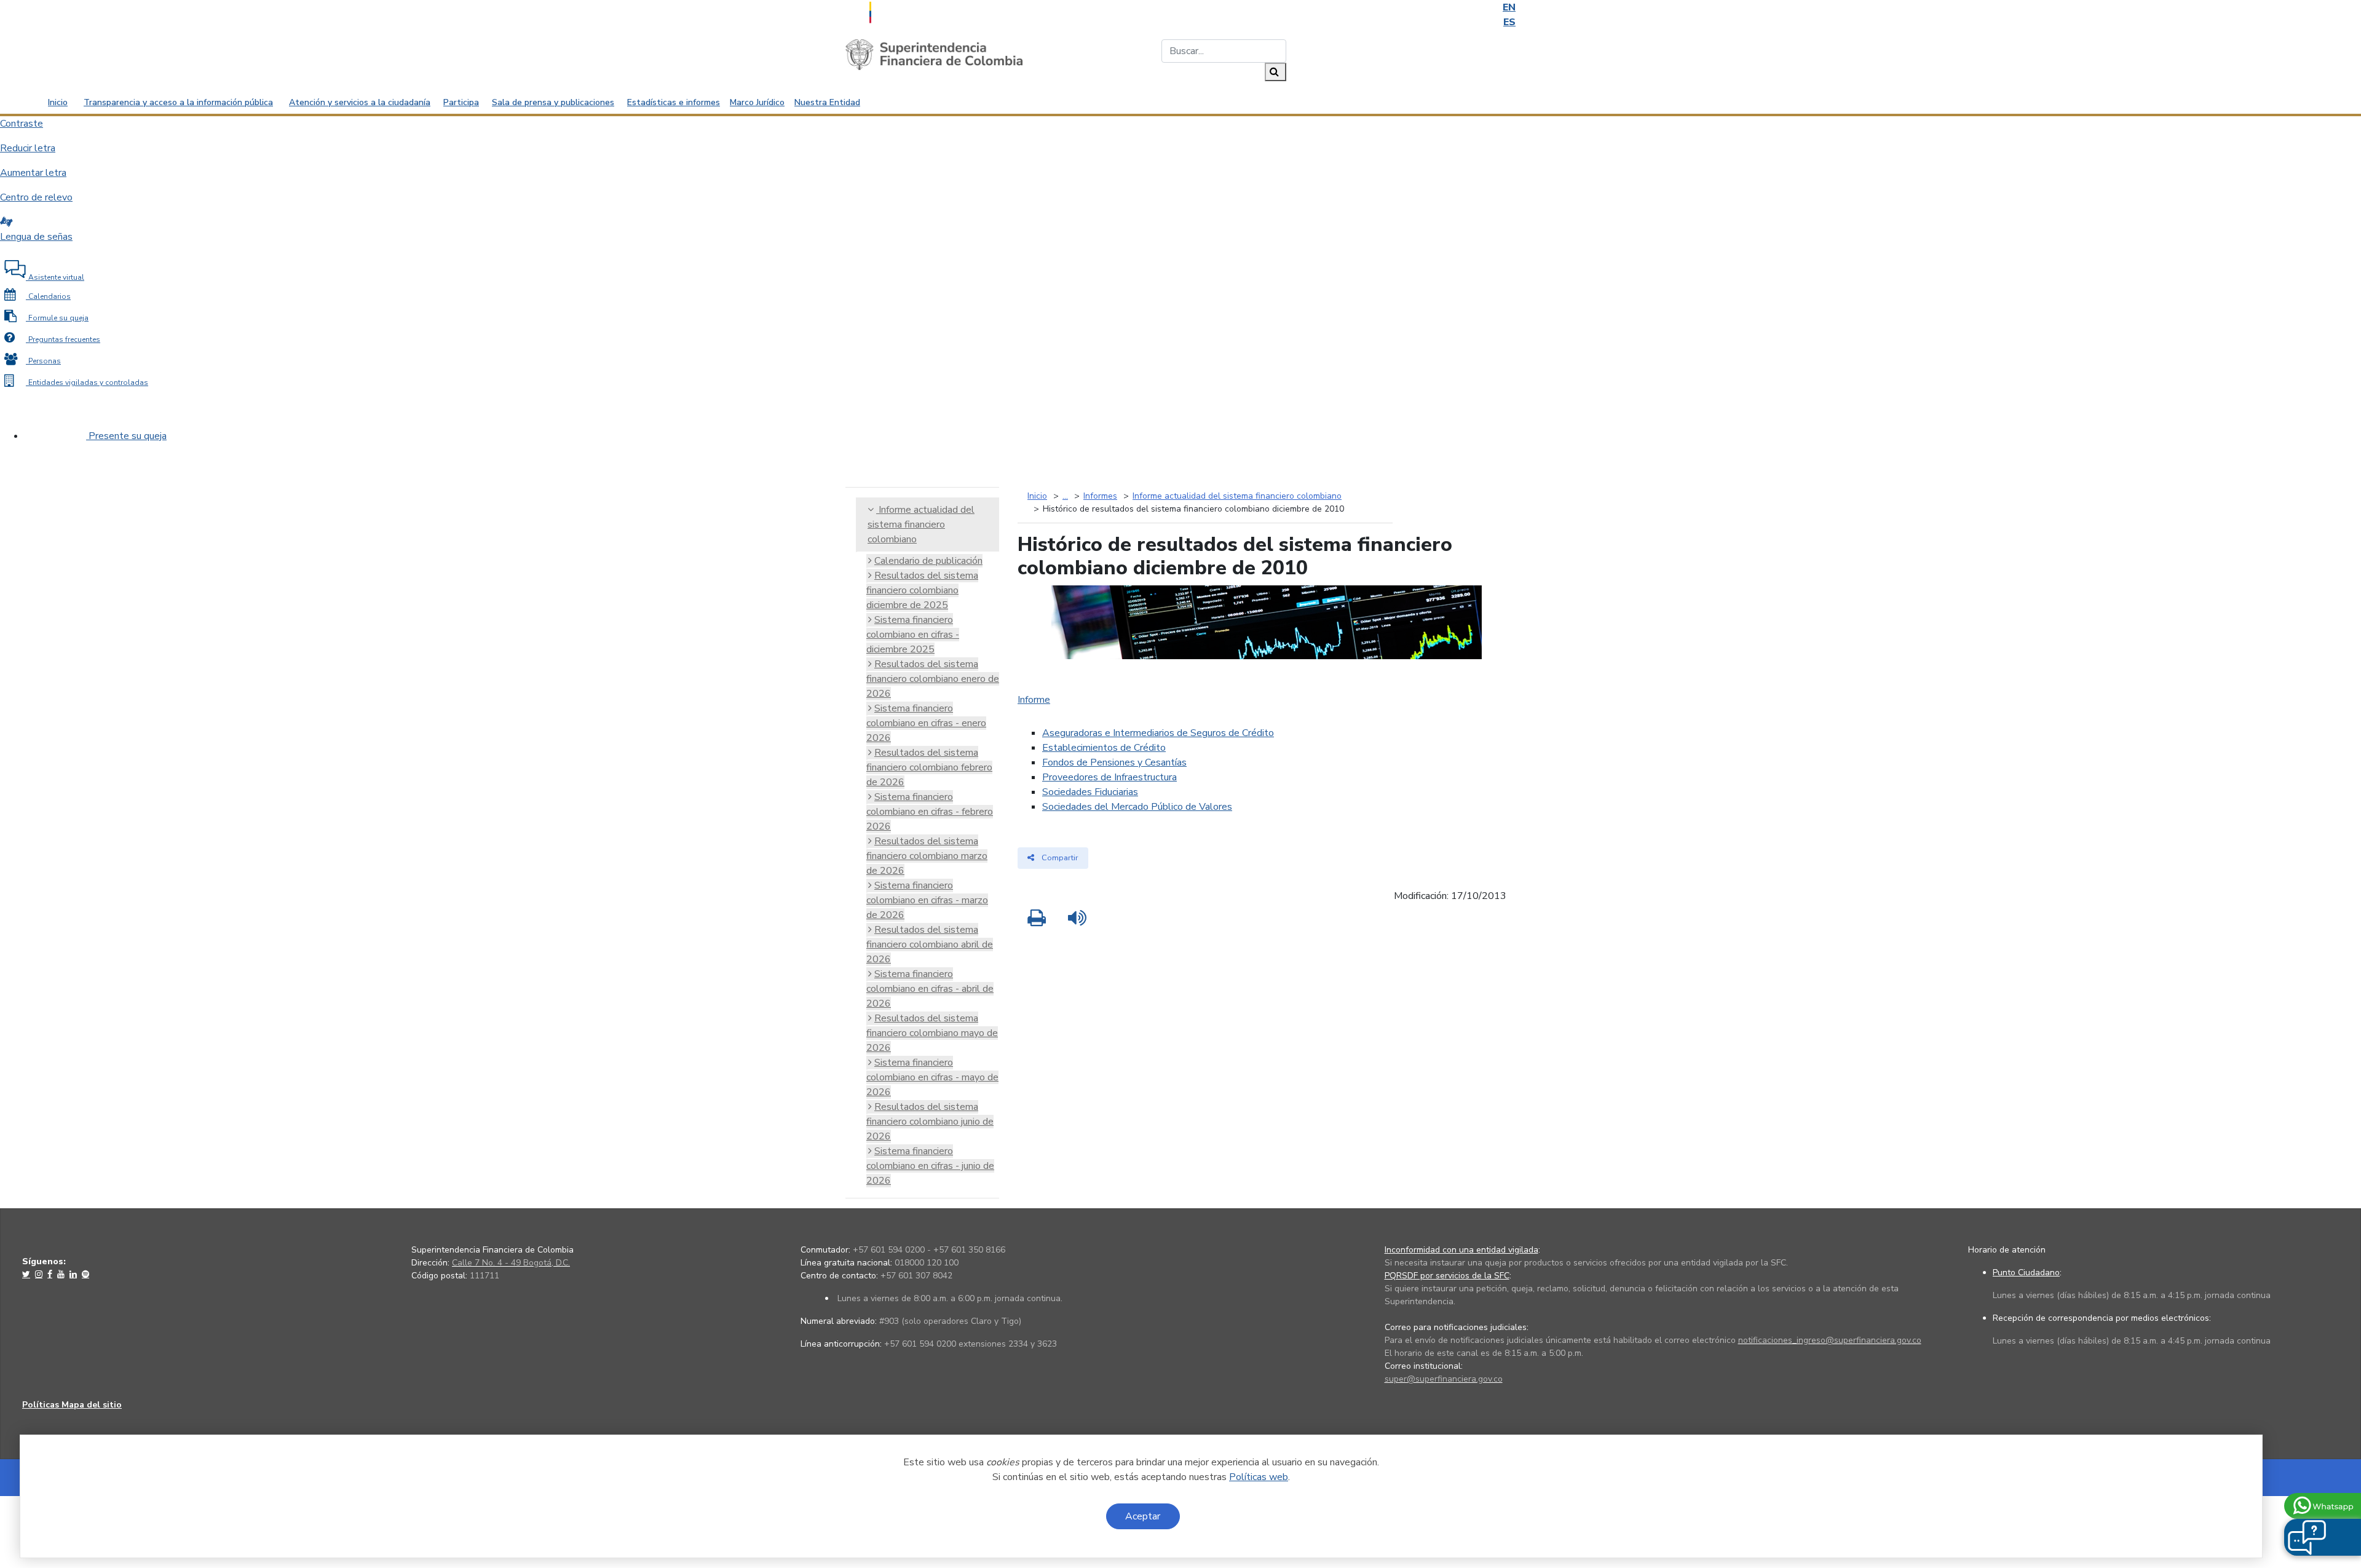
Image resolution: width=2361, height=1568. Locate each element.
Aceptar (1143, 1516)
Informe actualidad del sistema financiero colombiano (921, 525)
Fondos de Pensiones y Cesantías (1114, 762)
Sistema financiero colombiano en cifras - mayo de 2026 (932, 1077)
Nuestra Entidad (827, 102)
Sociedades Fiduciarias (1090, 792)
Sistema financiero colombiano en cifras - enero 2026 (926, 723)
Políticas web (1259, 1477)
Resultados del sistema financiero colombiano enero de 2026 (933, 679)
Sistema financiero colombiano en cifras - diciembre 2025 (913, 635)
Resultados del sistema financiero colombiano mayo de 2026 (932, 1033)
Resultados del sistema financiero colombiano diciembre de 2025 (922, 590)
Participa (461, 102)
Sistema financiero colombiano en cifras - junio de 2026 (930, 1166)
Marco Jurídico (757, 102)
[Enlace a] (27, 1274)
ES (1509, 22)
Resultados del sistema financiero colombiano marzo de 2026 (927, 856)
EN (1509, 7)
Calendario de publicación (928, 561)
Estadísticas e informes (674, 102)
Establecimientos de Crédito (1104, 748)
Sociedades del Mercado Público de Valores (1137, 807)
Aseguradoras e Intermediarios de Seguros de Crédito (1158, 733)
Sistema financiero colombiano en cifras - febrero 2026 (930, 812)
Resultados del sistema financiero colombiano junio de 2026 (930, 1122)
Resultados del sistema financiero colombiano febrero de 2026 (929, 767)
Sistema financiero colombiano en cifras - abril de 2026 (930, 989)
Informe (1034, 700)
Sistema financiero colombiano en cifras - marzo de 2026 (927, 900)
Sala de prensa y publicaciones (553, 102)
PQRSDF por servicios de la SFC (1447, 1276)
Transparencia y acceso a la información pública (178, 102)
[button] (2307, 1537)
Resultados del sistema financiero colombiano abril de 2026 (930, 944)
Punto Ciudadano (2026, 1273)
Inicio (58, 102)
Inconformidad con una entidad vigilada (1461, 1250)
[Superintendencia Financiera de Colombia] (934, 54)
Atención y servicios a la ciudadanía (360, 102)
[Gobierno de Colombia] (901, 11)
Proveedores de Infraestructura (1109, 777)
